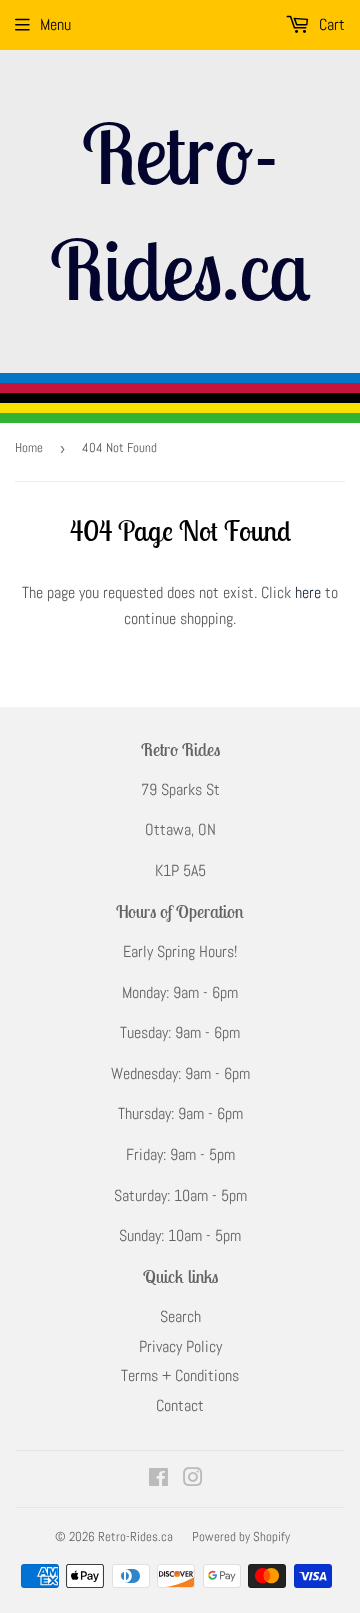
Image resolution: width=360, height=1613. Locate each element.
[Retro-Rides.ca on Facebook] (158, 1479)
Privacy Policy (180, 1346)
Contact (180, 1405)
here (308, 592)
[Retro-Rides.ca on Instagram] (193, 1479)
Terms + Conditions (180, 1375)
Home (29, 447)
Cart (330, 24)
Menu (55, 24)
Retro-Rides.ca (180, 211)
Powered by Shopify (241, 1536)
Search (180, 1316)
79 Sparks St (180, 789)
